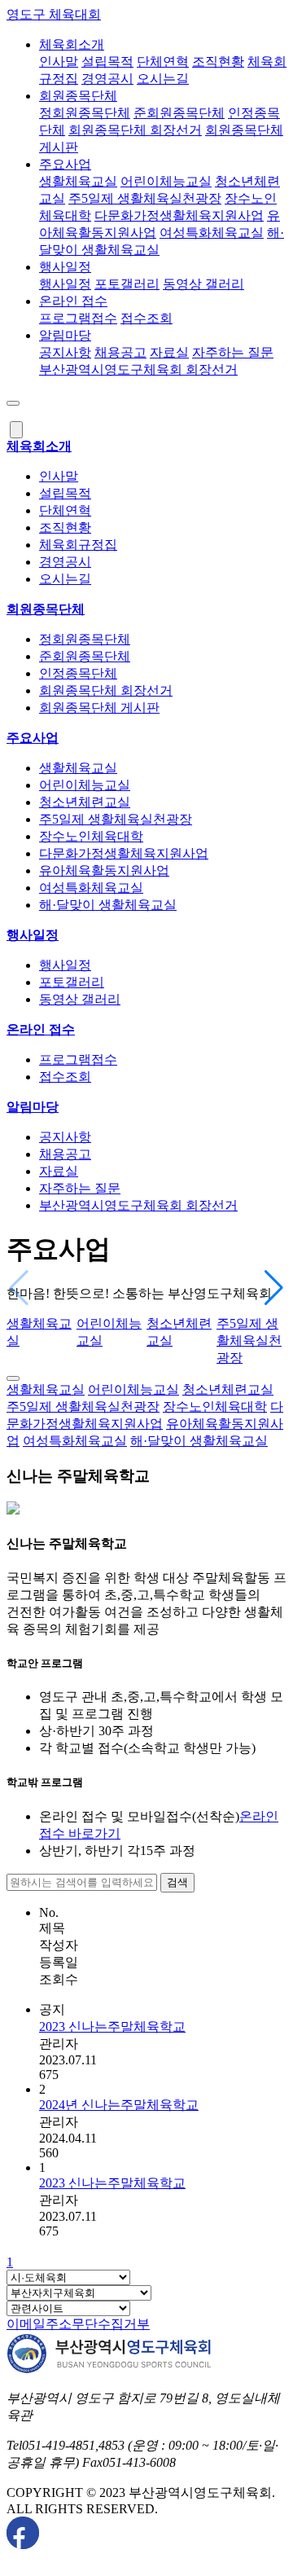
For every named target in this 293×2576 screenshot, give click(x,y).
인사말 (59, 62)
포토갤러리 (127, 284)
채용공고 (120, 352)
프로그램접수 (78, 318)
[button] (274, 1288)
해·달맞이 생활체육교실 (108, 905)
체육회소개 (72, 44)
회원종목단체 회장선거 (135, 130)
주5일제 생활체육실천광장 (145, 198)
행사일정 (65, 267)
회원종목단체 (78, 96)
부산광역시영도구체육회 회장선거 (138, 369)
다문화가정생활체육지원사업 (179, 215)
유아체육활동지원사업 (104, 870)
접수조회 (146, 318)
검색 (177, 1882)
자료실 (169, 352)
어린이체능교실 (166, 181)
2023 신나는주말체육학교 (112, 2027)
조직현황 (218, 62)
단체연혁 (163, 62)
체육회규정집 (78, 545)
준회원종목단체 (179, 113)
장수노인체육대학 (91, 836)
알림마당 (65, 335)
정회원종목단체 (85, 113)
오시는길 (163, 79)
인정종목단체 (78, 673)
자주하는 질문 (233, 352)
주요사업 (65, 164)
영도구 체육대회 (54, 14)
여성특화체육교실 (212, 233)
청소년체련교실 (85, 802)
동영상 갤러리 (203, 284)
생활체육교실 (78, 181)
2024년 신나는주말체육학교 (119, 2105)
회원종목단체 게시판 (99, 708)
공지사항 (65, 352)
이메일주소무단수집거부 (78, 2324)
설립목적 (107, 62)
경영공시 (107, 79)
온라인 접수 (73, 301)
